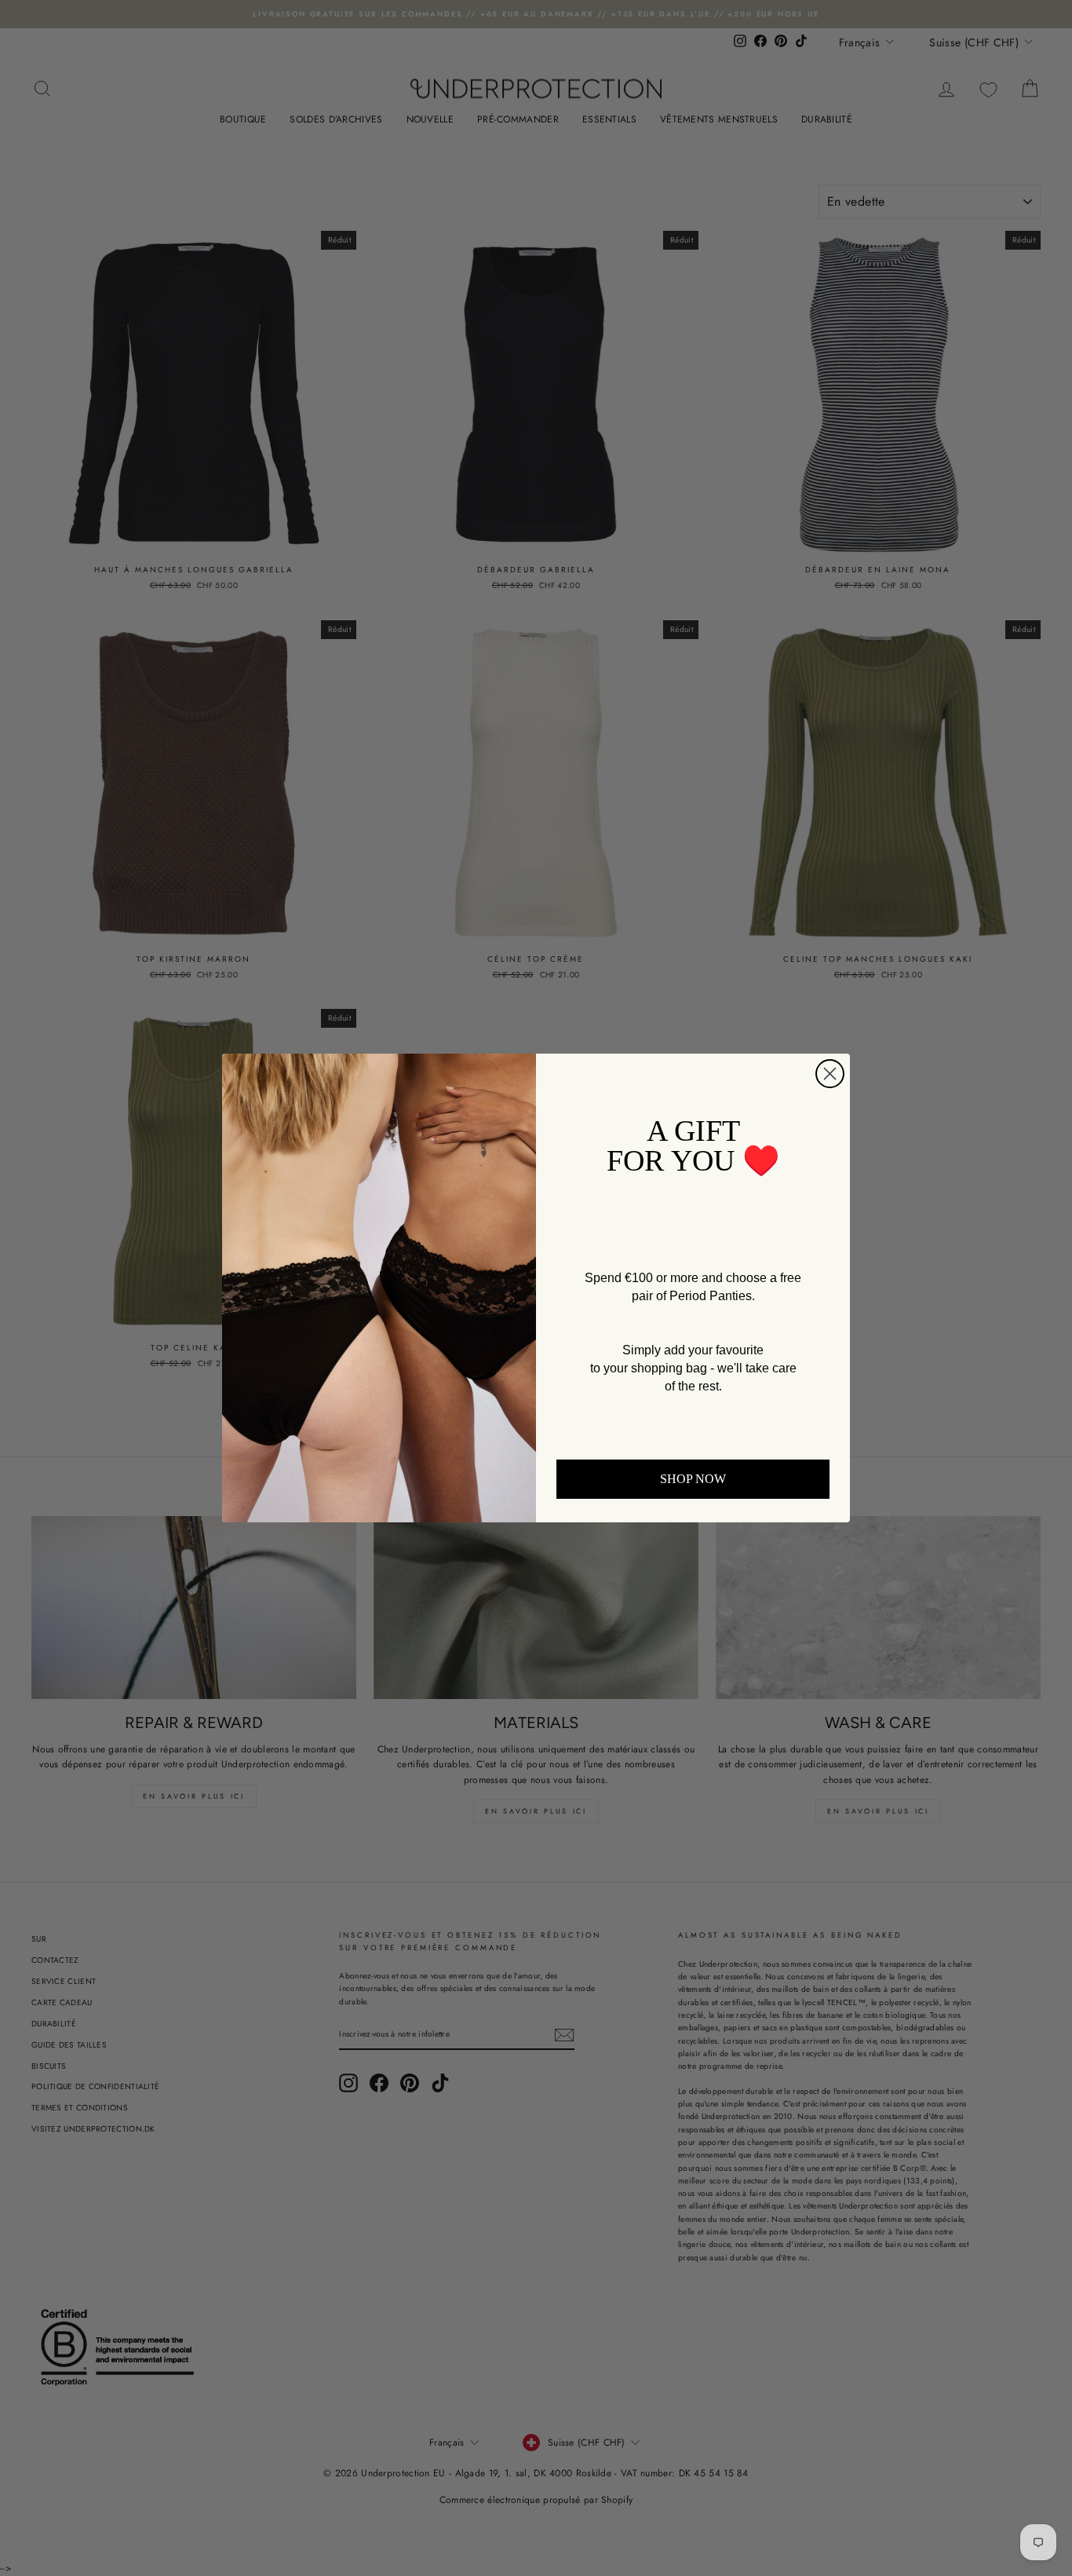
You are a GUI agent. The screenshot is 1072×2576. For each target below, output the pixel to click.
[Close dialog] (830, 1074)
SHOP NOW (693, 1479)
